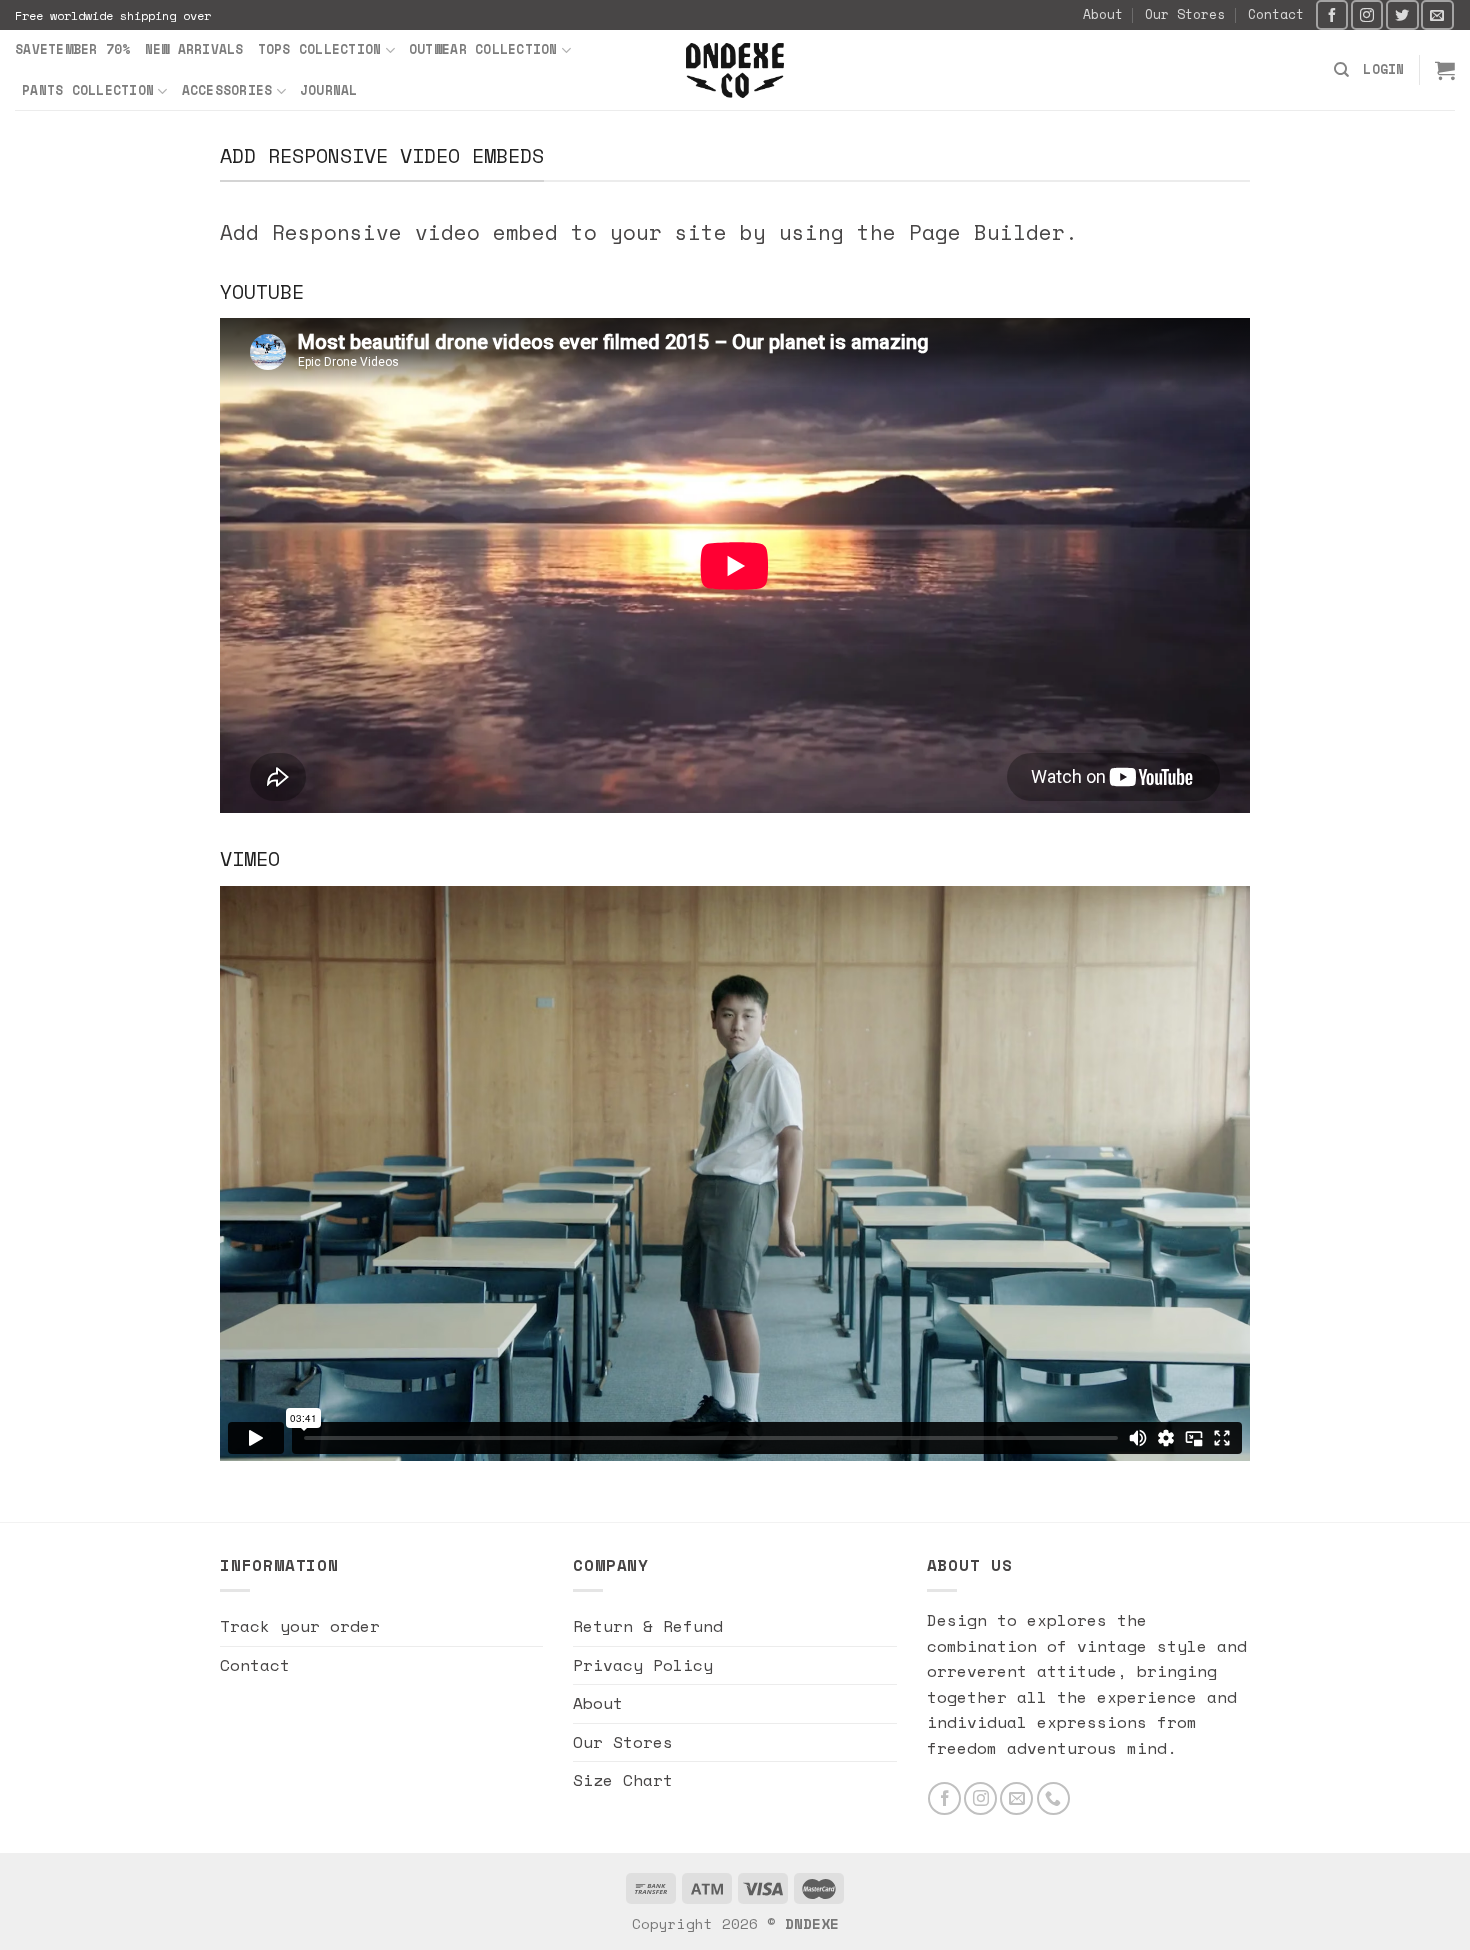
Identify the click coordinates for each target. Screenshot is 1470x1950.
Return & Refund (648, 1626)
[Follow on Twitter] (1402, 14)
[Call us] (1053, 1798)
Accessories (227, 90)
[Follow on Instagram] (1367, 14)
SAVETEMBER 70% (73, 49)
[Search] (1341, 70)
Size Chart (623, 1780)
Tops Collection (320, 49)
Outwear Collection (483, 49)
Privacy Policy (643, 1665)
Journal (329, 90)
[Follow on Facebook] (1332, 14)
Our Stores (1185, 14)
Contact (1276, 14)
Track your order (300, 1626)
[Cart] (1445, 70)
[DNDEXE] (735, 70)
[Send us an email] (1437, 14)
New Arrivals (194, 49)
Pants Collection (88, 90)
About (1103, 14)
